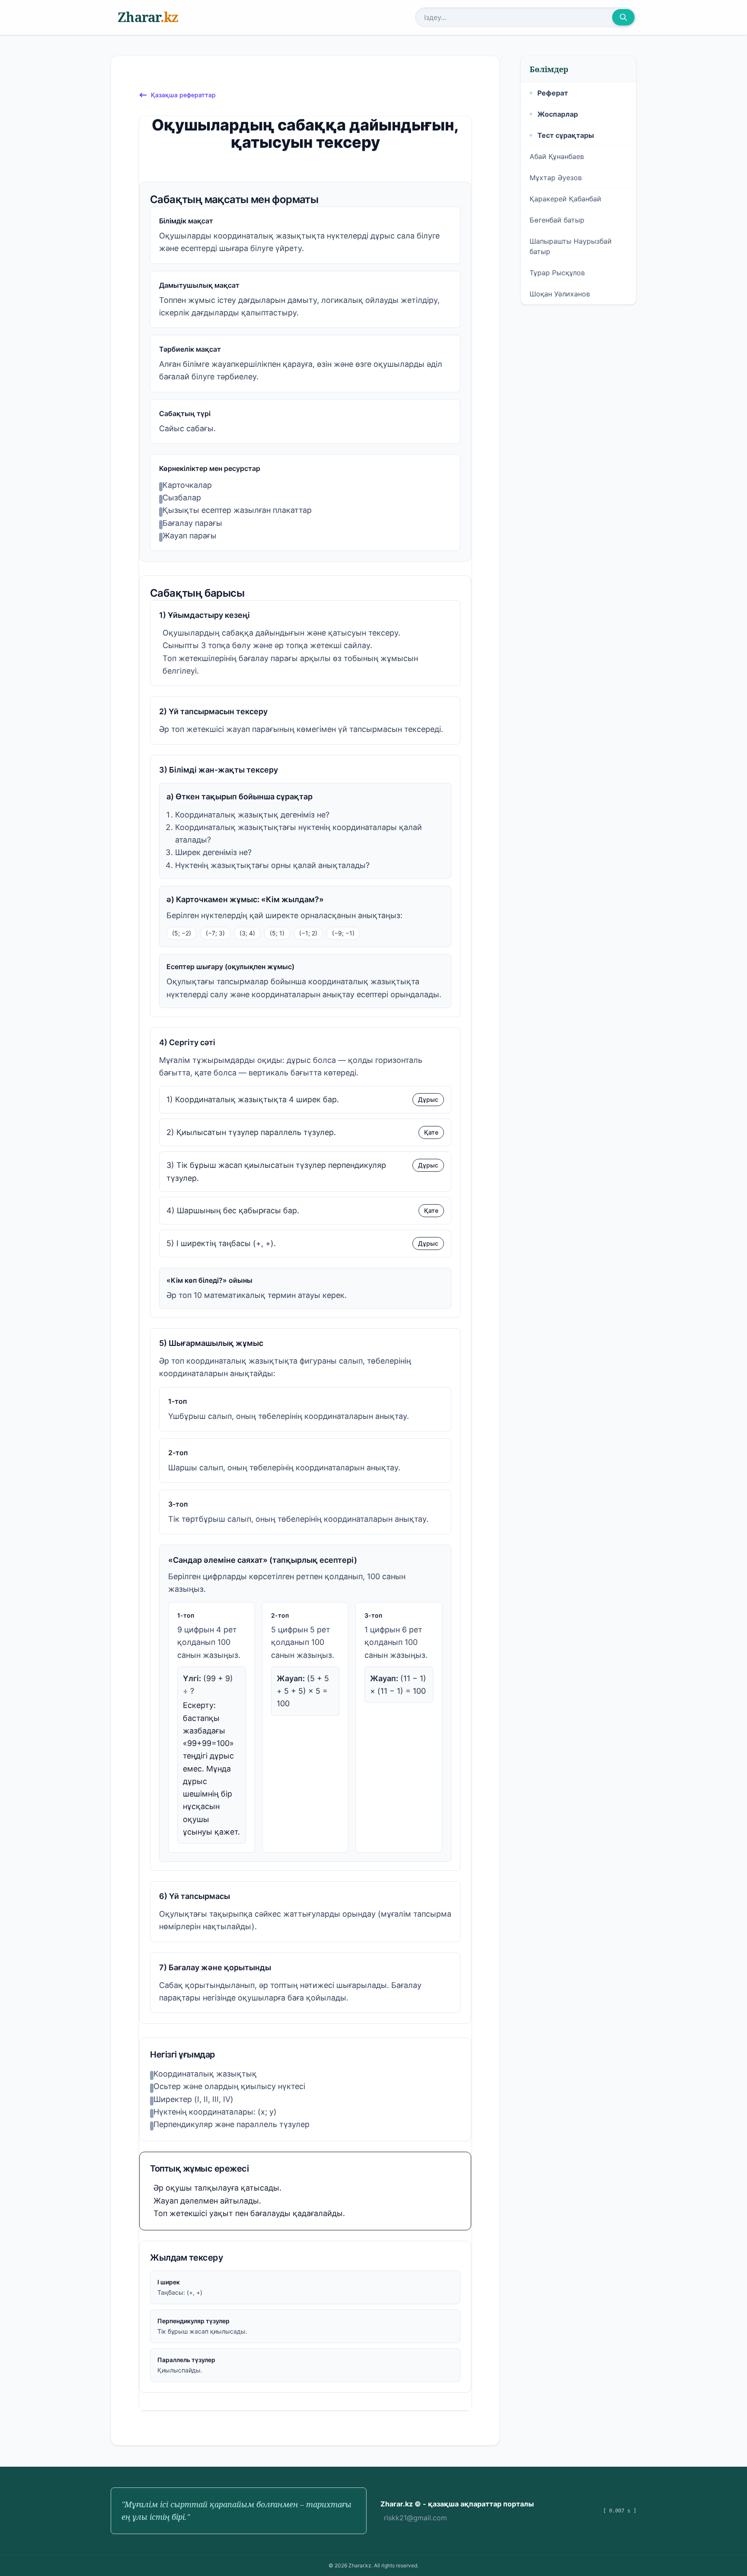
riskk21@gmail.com (415, 2518)
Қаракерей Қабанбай (565, 199)
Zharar (148, 17)
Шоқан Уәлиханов (560, 294)
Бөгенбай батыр (557, 220)
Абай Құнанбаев (557, 156)
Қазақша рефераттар (183, 95)
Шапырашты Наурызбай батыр (571, 246)
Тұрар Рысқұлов (557, 273)
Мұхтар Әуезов (556, 178)
